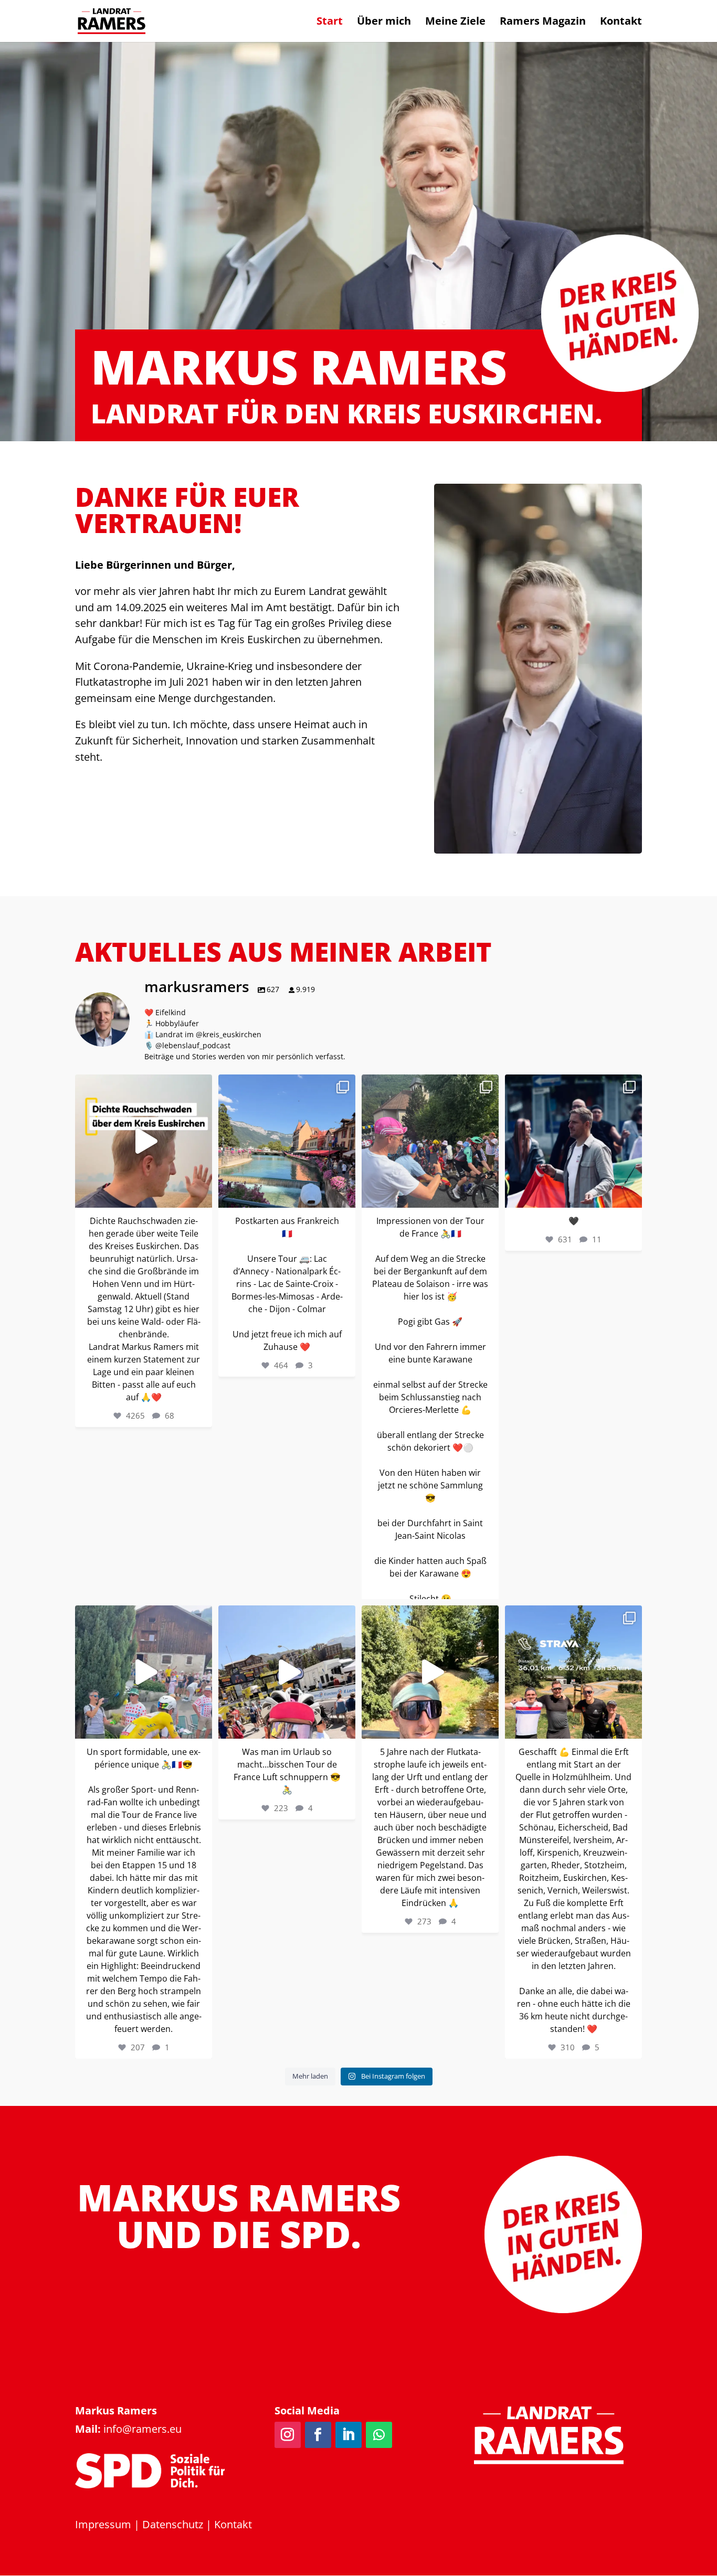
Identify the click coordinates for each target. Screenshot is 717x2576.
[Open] (144, 1141)
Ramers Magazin (543, 23)
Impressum (103, 2524)
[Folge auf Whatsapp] (379, 2435)
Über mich (384, 23)
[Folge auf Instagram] (288, 2435)
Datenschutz (173, 2524)
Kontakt (621, 23)
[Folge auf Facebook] (318, 2435)
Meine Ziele (455, 23)
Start (330, 23)
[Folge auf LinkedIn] (349, 2435)
